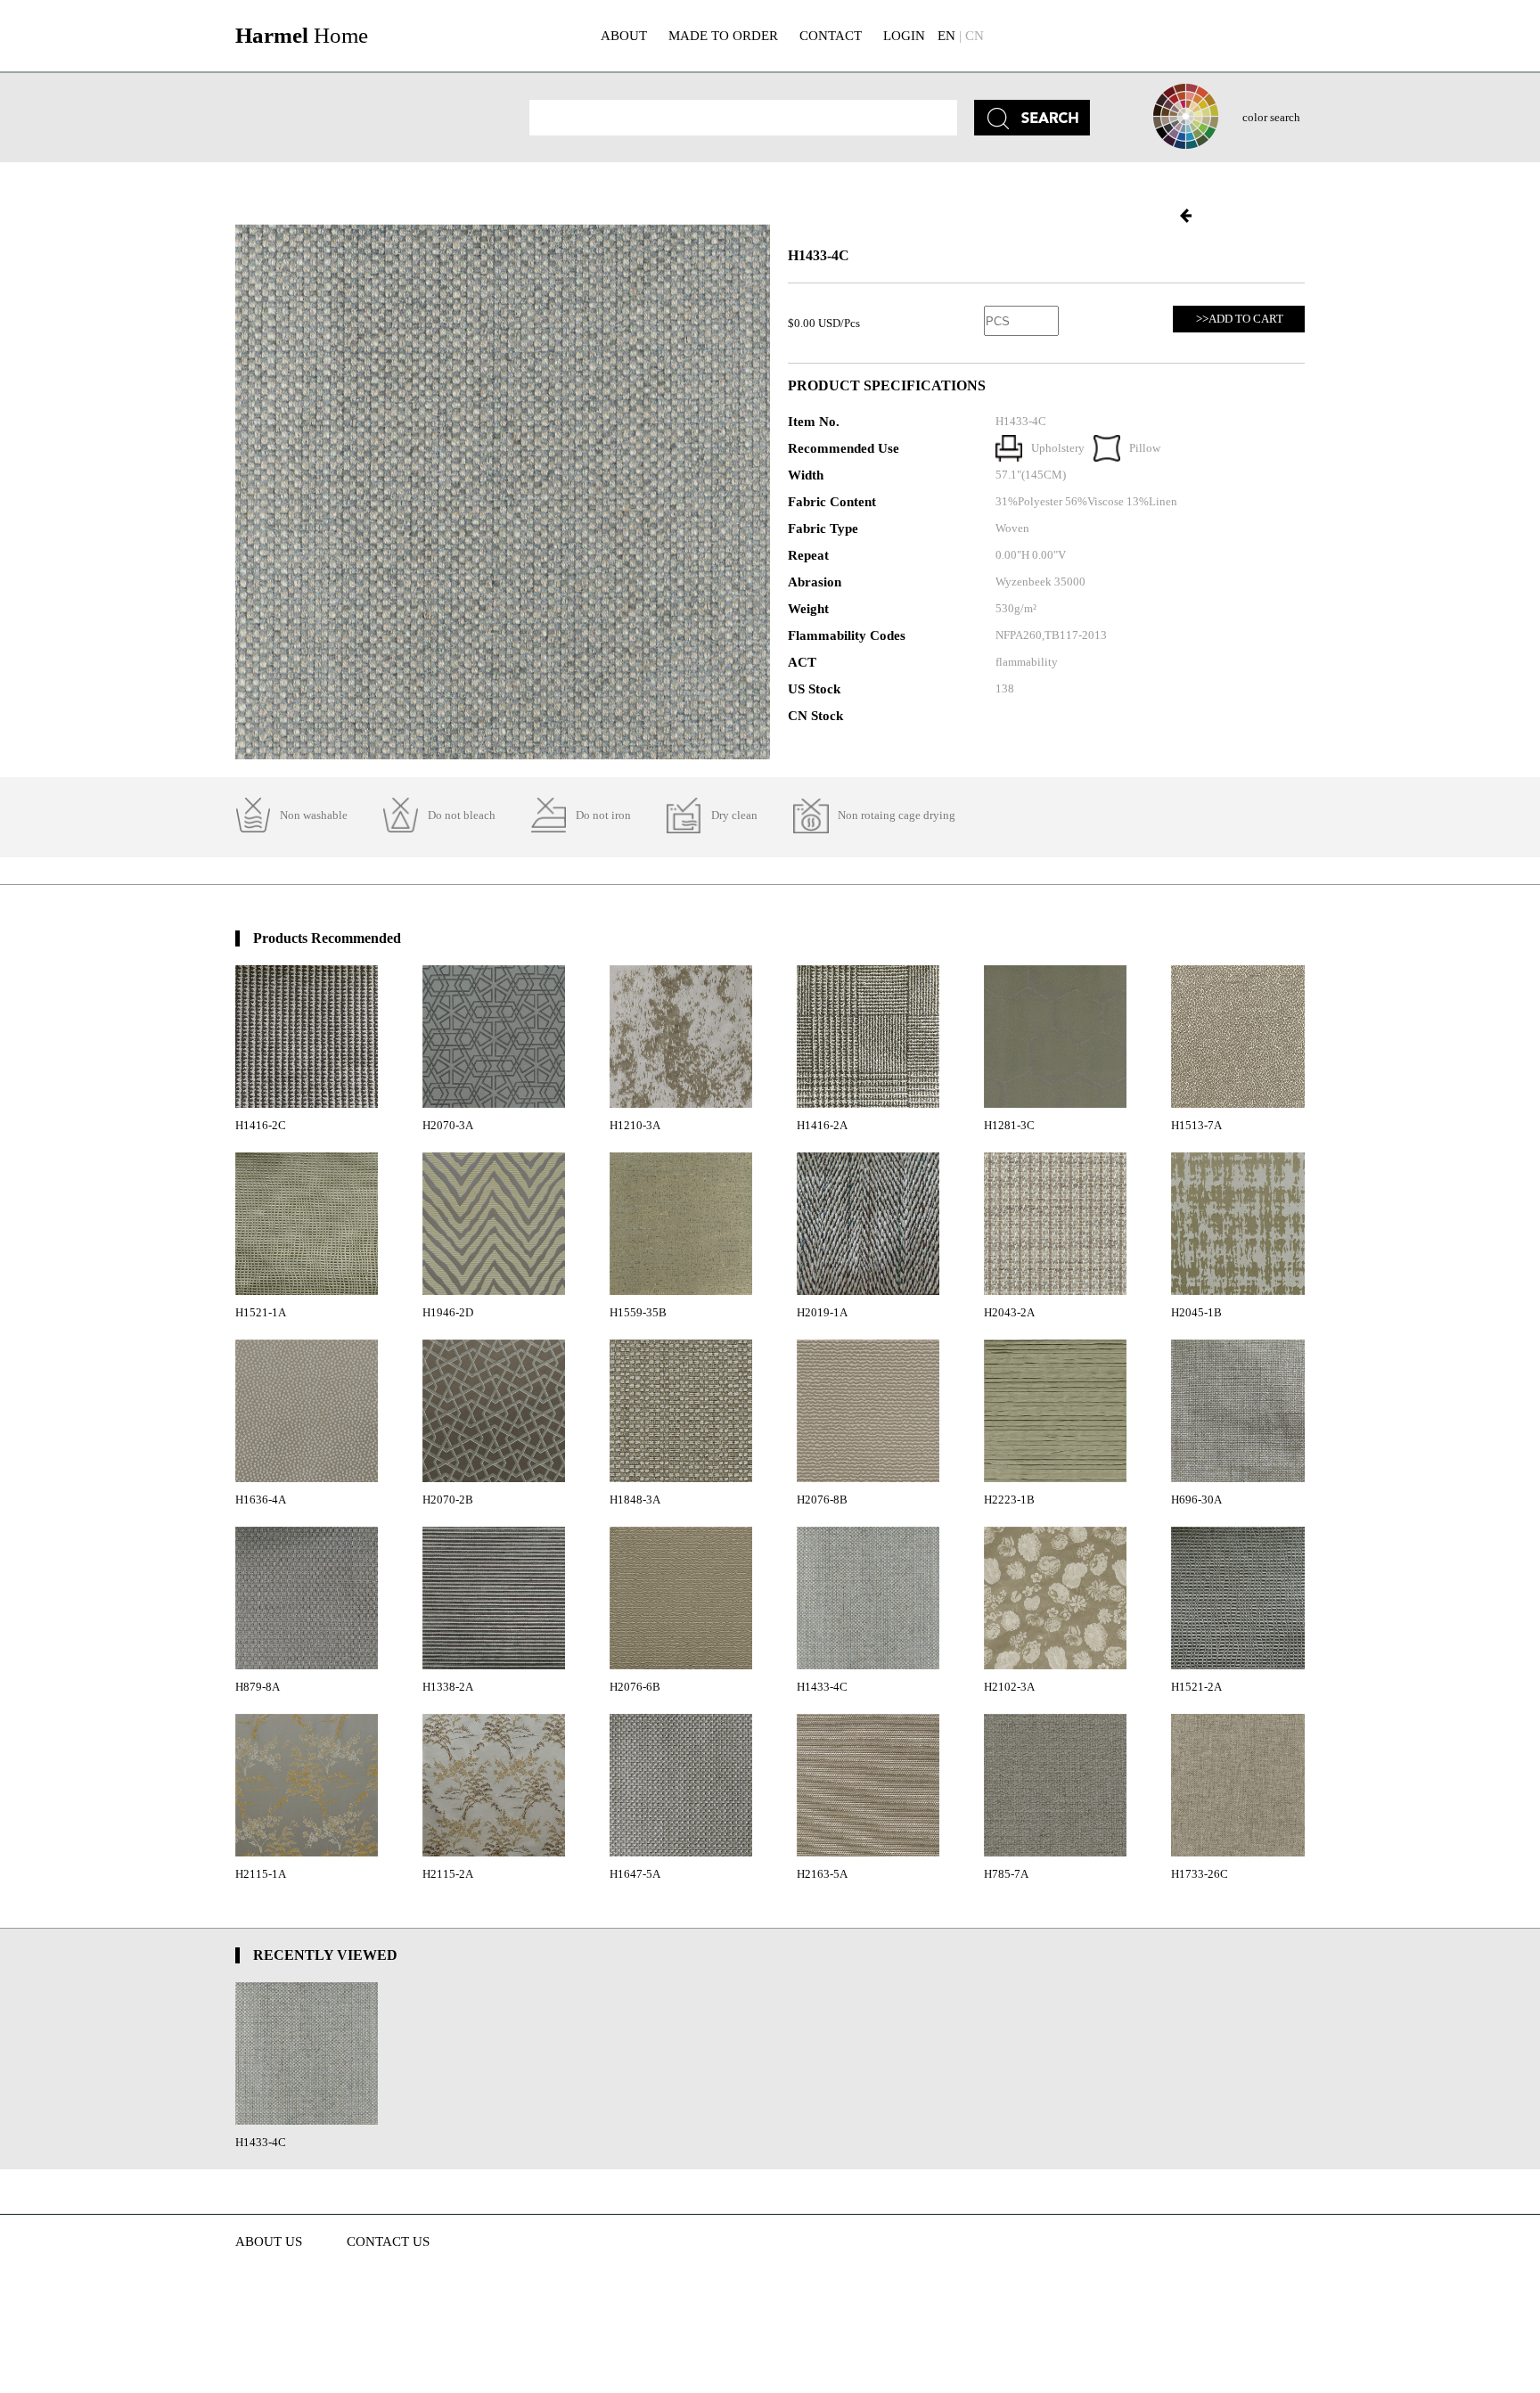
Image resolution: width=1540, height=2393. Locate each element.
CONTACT (831, 36)
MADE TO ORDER (723, 36)
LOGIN (904, 36)
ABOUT (624, 36)
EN (946, 36)
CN (975, 36)
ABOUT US (269, 2241)
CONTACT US (388, 2241)
